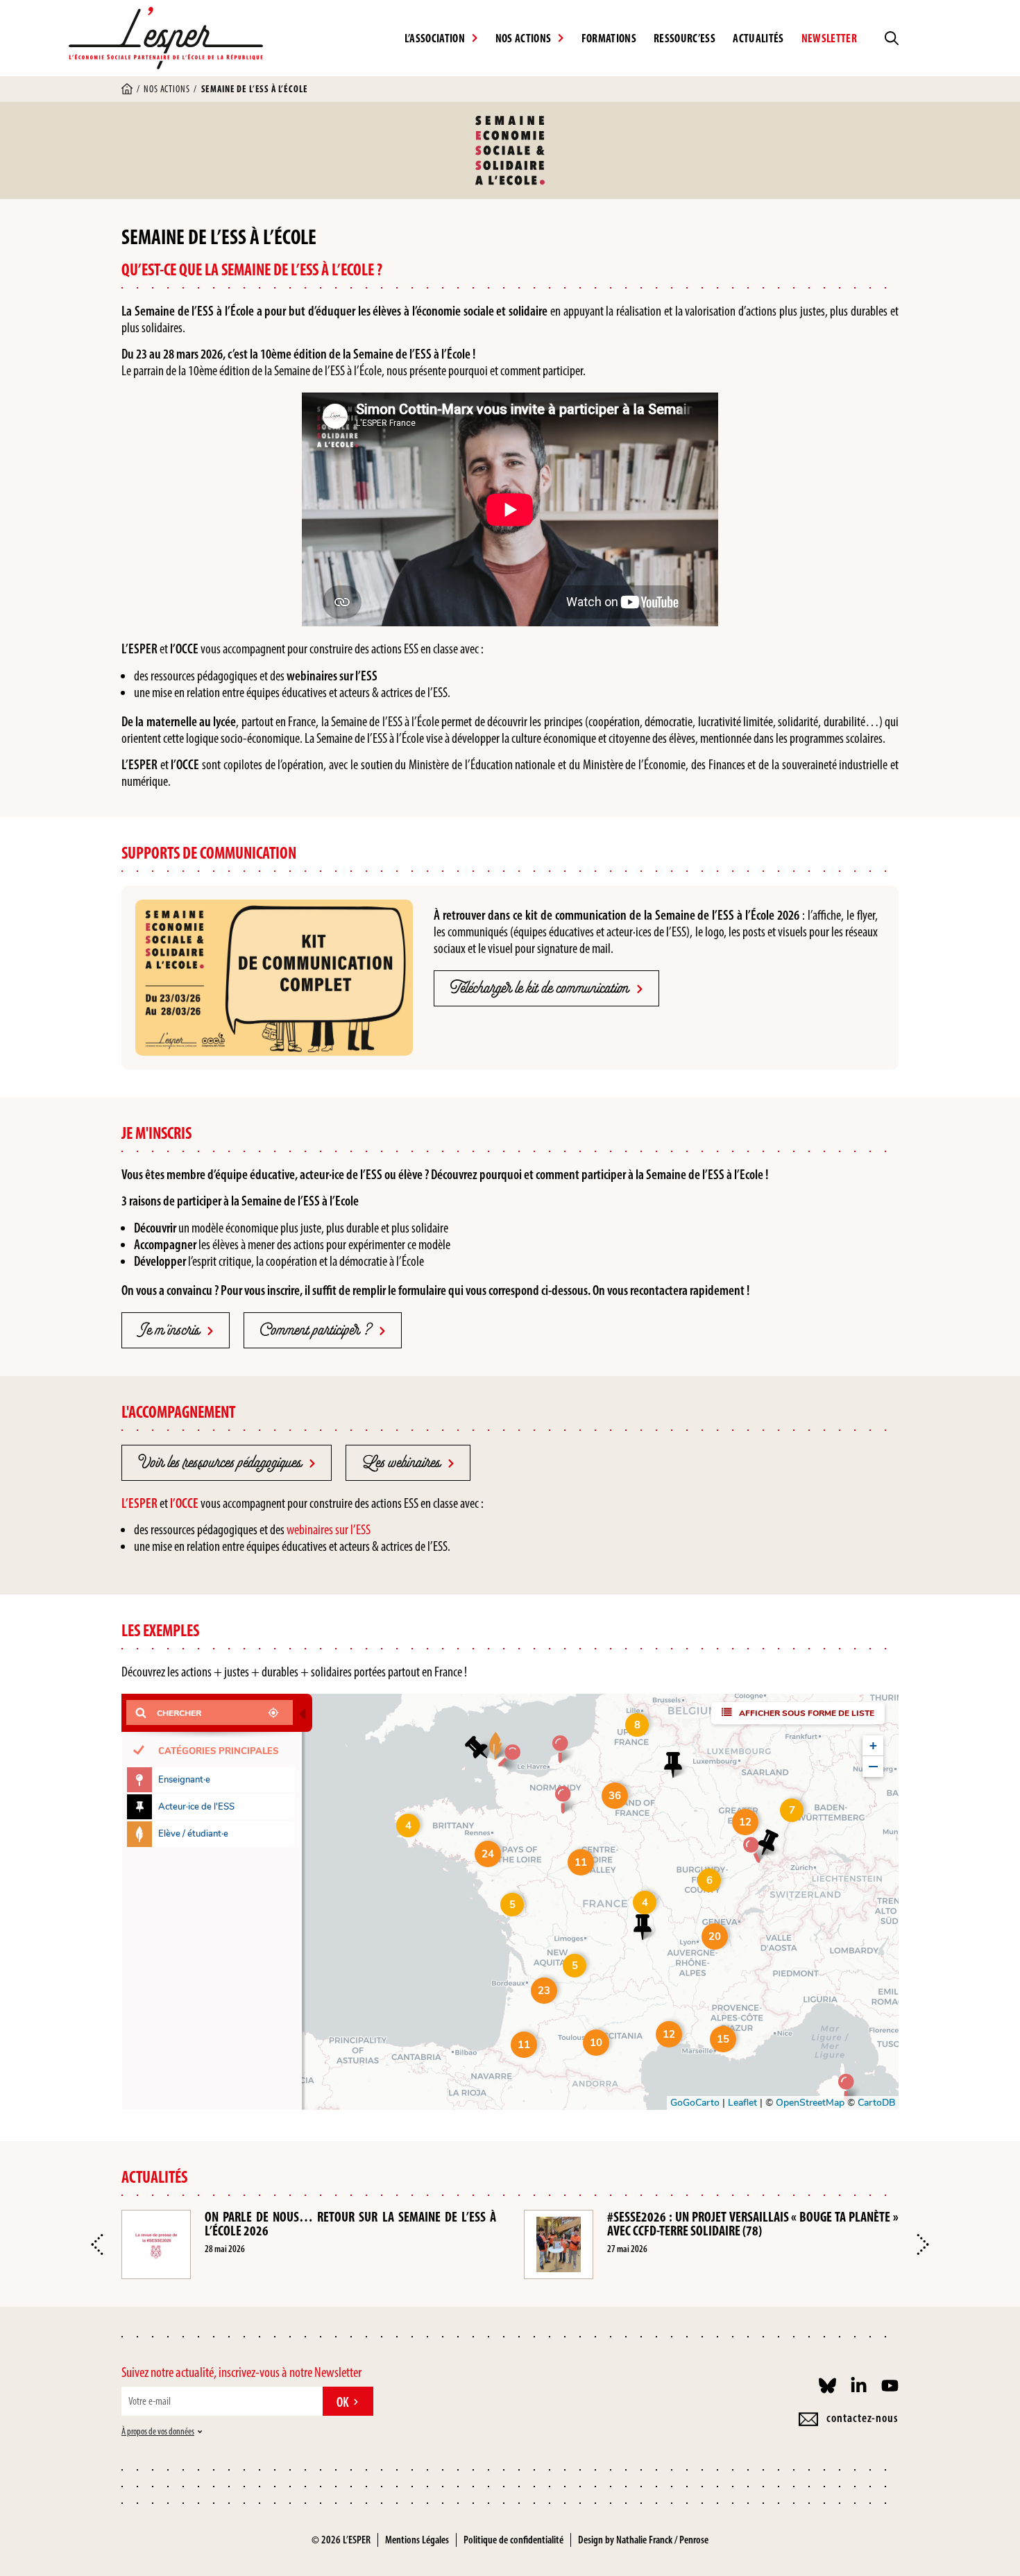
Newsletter (829, 38)
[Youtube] (890, 2386)
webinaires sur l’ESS (329, 1529)
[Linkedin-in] (859, 2386)
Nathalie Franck (644, 2540)
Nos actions (167, 89)
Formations (609, 38)
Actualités (758, 38)
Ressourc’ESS (685, 38)
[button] (97, 2244)
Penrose (694, 2540)
